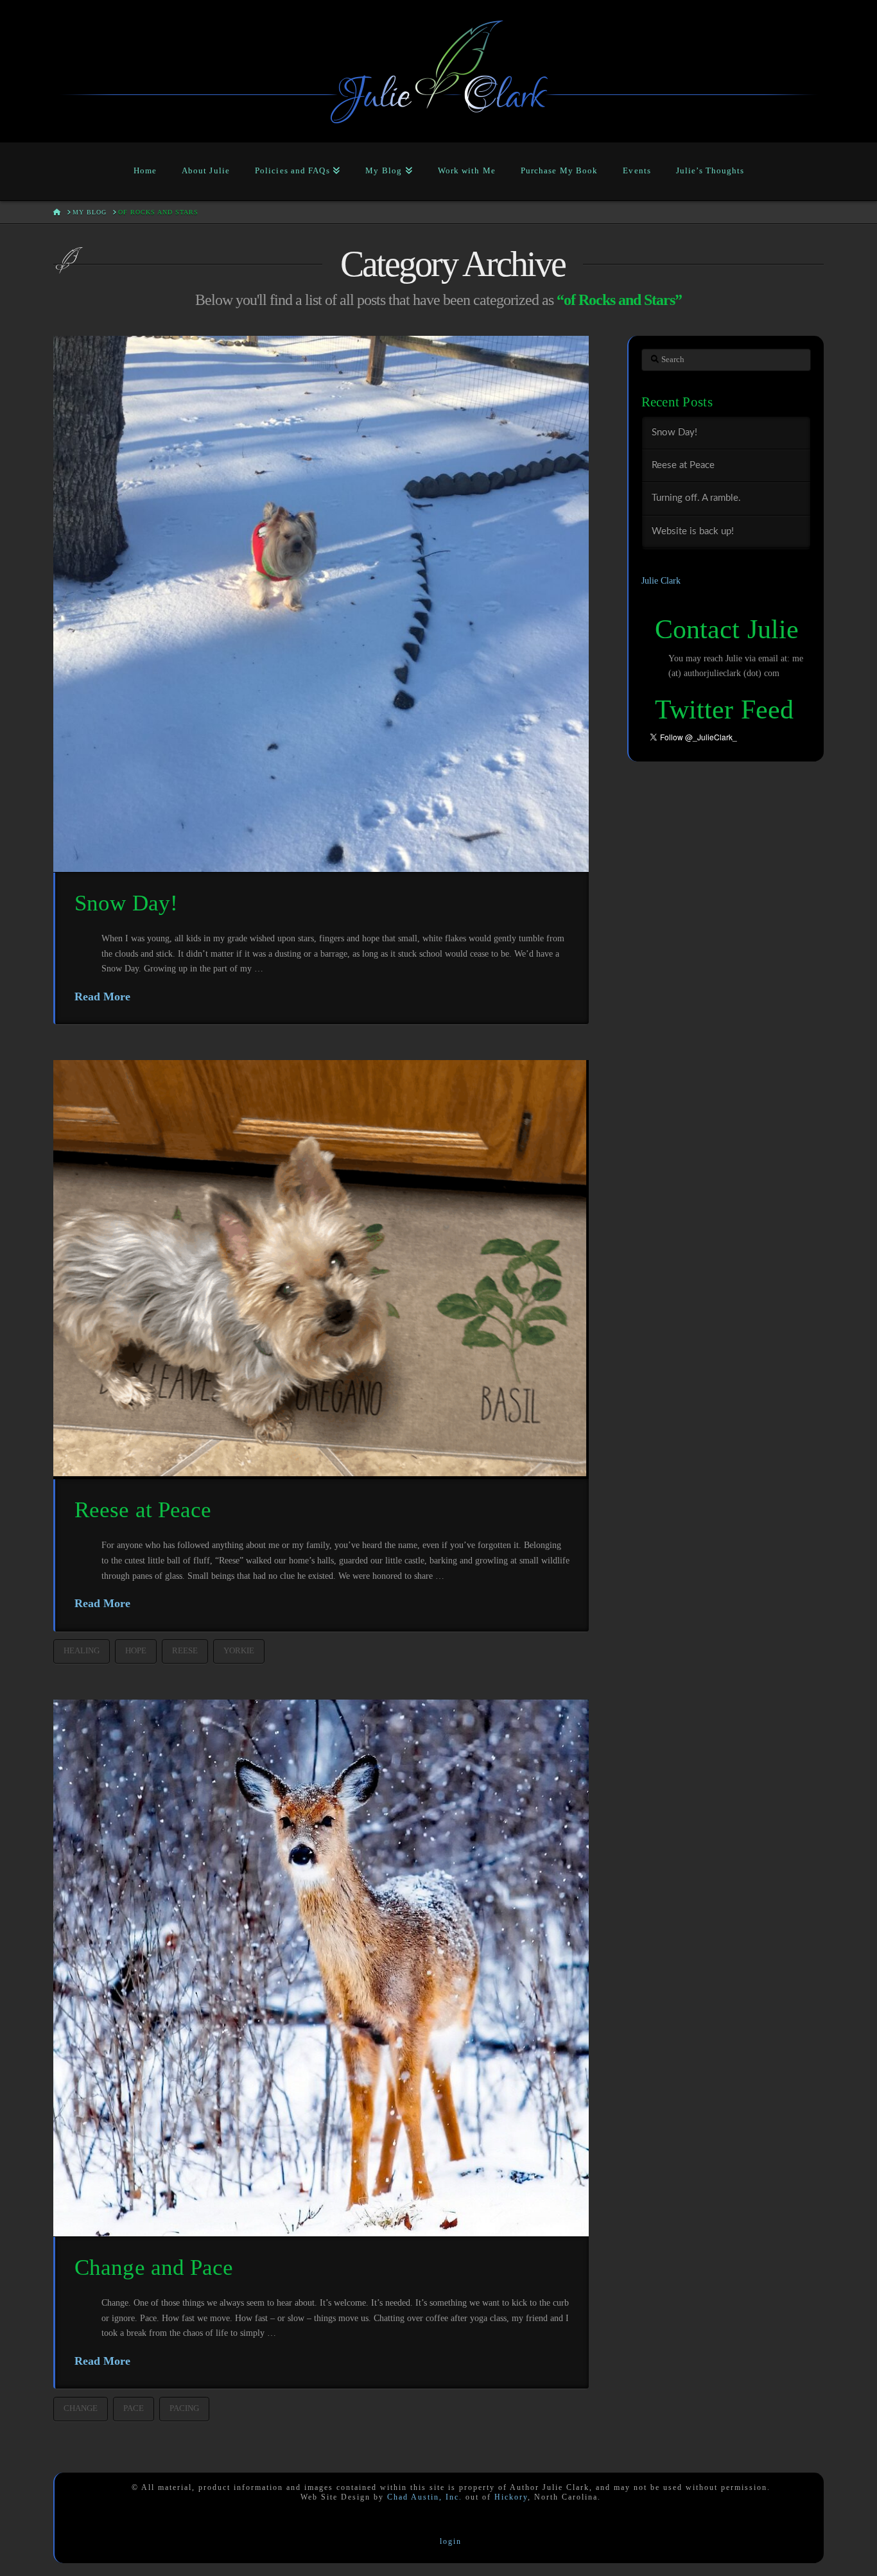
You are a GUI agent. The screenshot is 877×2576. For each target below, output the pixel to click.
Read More (102, 996)
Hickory (511, 2497)
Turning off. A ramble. (696, 498)
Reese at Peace (143, 1510)
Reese (185, 1650)
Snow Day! (126, 903)
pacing (184, 2408)
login (451, 2541)
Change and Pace (154, 2267)
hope (136, 1650)
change (81, 2408)
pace (134, 2408)
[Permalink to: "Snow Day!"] (321, 604)
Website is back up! (693, 531)
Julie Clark (661, 581)
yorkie (239, 1650)
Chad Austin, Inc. (425, 2497)
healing (82, 1650)
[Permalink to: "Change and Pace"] (321, 1968)
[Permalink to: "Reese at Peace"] (321, 1269)
